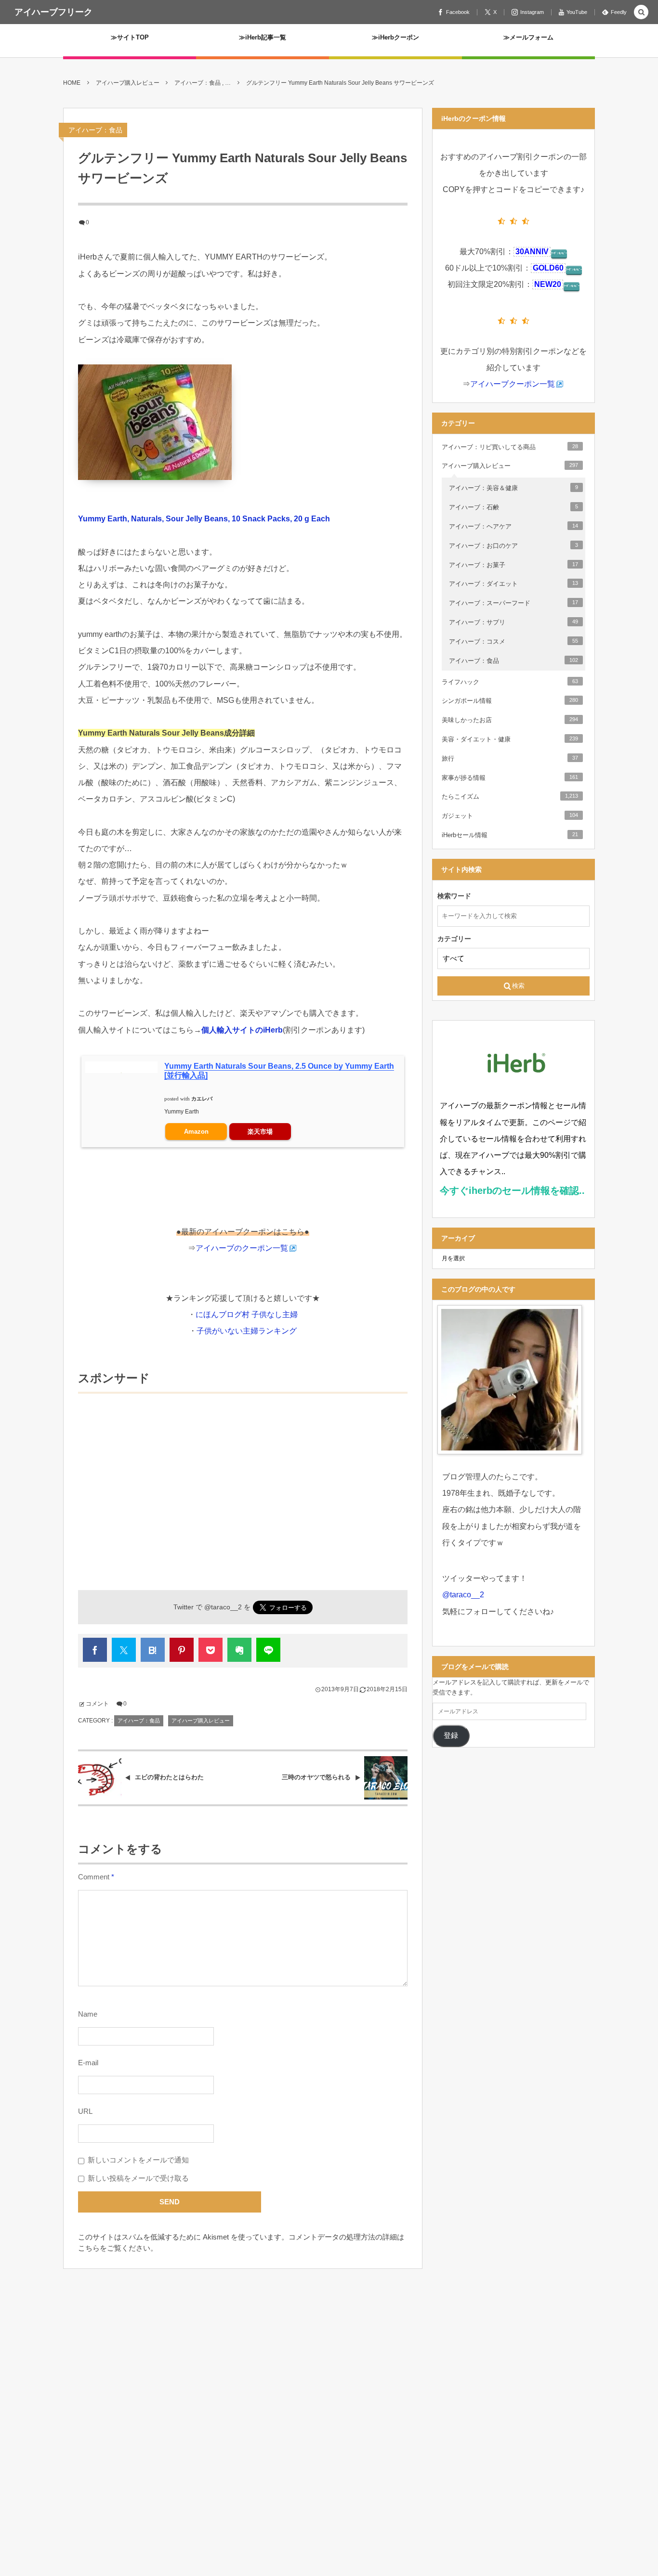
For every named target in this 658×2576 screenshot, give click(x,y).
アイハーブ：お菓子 (513, 565)
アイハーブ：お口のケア (513, 546)
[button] (641, 13)
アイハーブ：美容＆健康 (513, 488)
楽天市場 (260, 1132)
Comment (94, 1877)
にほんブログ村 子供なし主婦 (247, 1314)
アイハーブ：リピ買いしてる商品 (510, 447)
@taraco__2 (223, 1607)
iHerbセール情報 (510, 835)
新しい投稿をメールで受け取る (138, 2178)
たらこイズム (510, 796)
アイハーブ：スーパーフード (513, 603)
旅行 (510, 758)
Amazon (196, 1132)
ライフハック (510, 682)
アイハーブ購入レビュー (201, 1721)
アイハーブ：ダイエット (513, 584)
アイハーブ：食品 (95, 130)
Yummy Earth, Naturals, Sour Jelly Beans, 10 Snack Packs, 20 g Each (204, 519)
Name (88, 2014)
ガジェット (510, 816)
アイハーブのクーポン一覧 (242, 1248)
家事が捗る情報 (510, 778)
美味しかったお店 (510, 720)
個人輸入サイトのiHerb (242, 1030)
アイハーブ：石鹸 (513, 507)
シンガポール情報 (510, 701)
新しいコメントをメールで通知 (138, 2160)
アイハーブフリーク (53, 12)
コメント (97, 1704)
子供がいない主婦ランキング (247, 1331)
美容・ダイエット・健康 (510, 739)
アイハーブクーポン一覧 (513, 384)
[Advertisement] (243, 1477)
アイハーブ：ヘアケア (513, 526)
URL (85, 2111)
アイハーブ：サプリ (513, 622)
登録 (451, 1735)
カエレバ (202, 1099)
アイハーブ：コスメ (513, 641)
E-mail (88, 2063)
